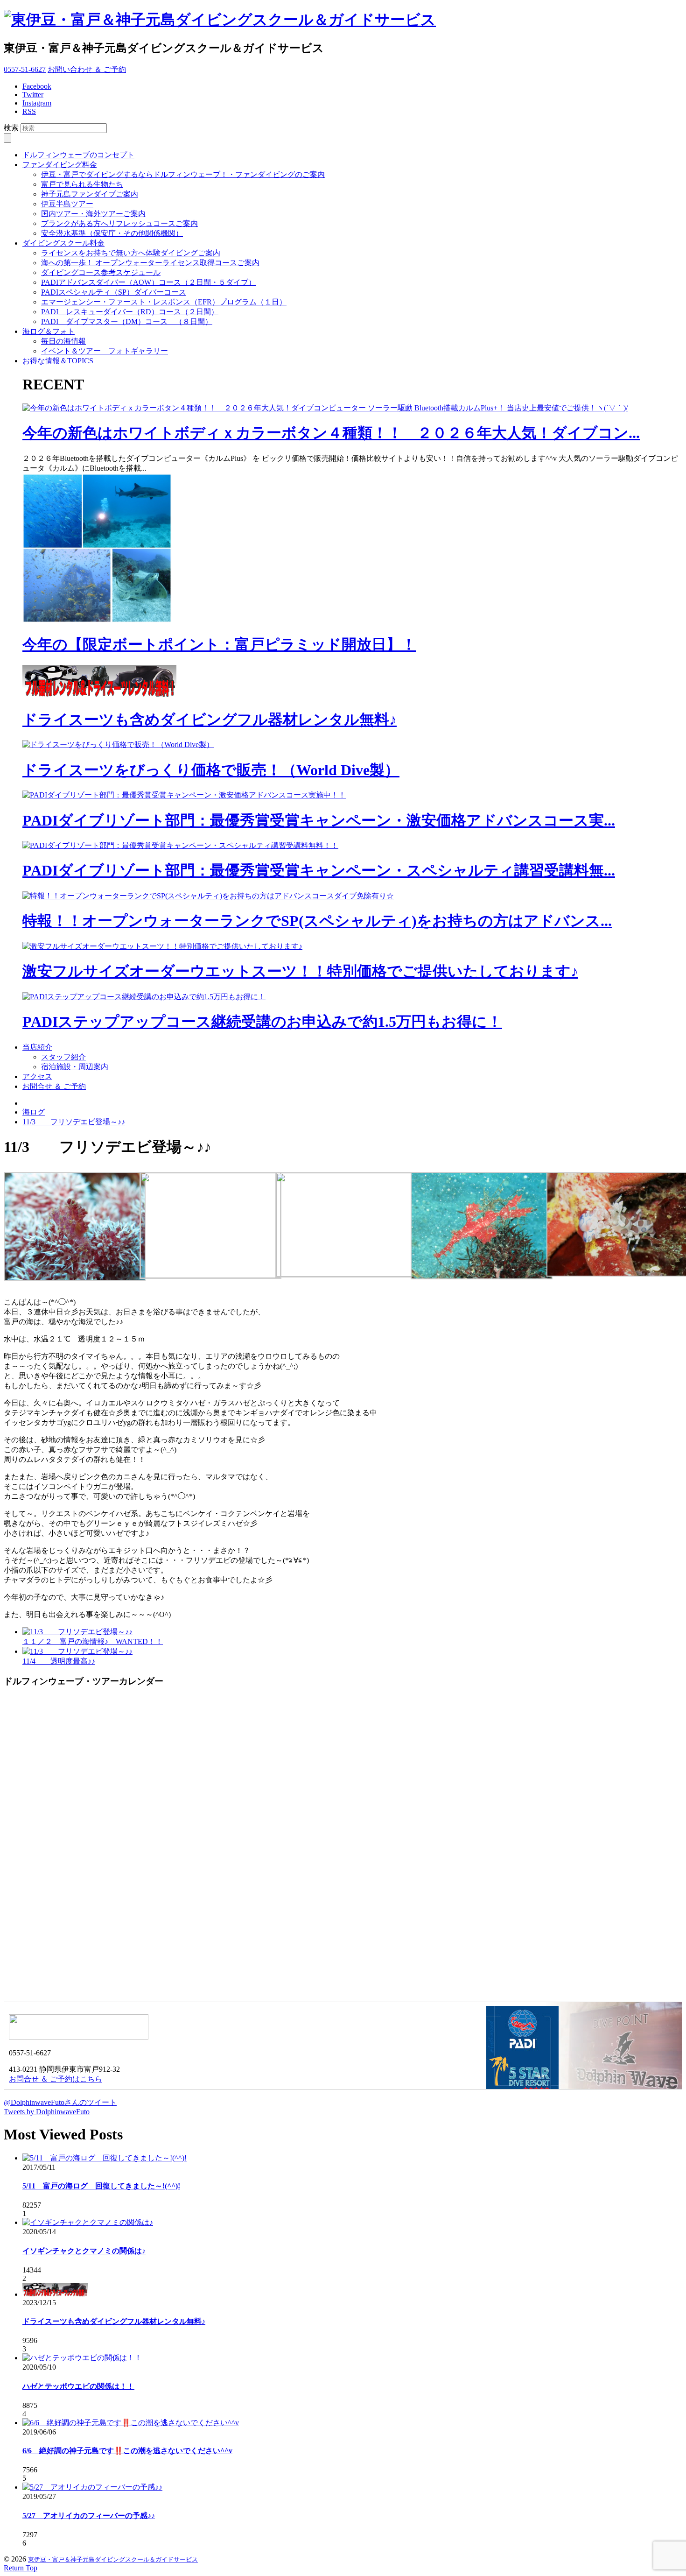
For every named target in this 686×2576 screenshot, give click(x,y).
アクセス (37, 1076)
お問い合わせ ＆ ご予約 (87, 69)
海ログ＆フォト (49, 331)
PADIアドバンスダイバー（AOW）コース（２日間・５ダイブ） (148, 282)
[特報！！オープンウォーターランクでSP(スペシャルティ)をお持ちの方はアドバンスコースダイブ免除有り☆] (208, 896)
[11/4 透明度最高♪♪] (77, 1651)
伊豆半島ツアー (67, 204)
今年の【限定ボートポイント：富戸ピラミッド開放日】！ (219, 644)
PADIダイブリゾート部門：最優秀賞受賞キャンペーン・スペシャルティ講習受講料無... (319, 870)
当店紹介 (37, 1047)
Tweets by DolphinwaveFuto (47, 2112)
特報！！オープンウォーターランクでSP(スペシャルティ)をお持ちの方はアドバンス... (317, 921)
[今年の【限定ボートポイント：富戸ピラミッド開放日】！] (97, 620)
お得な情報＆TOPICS (58, 361)
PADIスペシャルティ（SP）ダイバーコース (114, 292)
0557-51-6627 (25, 69)
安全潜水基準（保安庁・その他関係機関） (112, 233)
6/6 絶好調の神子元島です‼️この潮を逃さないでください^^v (127, 2451)
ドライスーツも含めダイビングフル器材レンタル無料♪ (210, 720)
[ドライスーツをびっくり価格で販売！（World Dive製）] (118, 745)
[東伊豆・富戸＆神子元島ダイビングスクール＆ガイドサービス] (220, 20)
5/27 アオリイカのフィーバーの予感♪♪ (89, 2516)
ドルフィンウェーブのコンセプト (78, 155)
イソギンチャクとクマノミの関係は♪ (84, 2251)
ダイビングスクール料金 (63, 243)
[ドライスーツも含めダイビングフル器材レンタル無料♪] (99, 695)
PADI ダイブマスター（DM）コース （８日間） (127, 321)
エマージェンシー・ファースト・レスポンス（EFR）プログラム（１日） (164, 302)
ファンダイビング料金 (60, 165)
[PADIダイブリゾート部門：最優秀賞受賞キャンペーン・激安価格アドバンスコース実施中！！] (184, 795)
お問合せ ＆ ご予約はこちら (56, 2079)
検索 (11, 128)
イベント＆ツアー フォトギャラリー (105, 351)
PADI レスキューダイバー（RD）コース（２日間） (130, 312)
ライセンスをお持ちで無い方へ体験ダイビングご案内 (131, 253)
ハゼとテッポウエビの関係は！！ (78, 2386)
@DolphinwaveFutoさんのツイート (60, 2102)
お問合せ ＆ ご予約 (54, 1086)
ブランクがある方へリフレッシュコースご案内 (119, 223)
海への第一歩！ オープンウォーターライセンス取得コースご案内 (150, 263)
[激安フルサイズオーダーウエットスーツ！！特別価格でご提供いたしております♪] (162, 946)
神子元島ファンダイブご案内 (90, 194)
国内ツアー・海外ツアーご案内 (93, 214)
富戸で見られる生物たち (82, 184)
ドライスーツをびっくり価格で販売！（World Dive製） (211, 770)
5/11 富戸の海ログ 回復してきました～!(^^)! (101, 2186)
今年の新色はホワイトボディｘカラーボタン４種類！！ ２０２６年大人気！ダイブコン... (331, 433)
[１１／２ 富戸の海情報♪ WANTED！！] (77, 1632)
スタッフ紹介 (63, 1057)
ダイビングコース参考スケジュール (101, 272)
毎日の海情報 (63, 341)
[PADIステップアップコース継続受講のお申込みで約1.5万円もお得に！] (144, 997)
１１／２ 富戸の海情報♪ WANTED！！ (93, 1641)
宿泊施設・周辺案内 (75, 1067)
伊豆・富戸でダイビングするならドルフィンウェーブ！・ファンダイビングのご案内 (183, 174)
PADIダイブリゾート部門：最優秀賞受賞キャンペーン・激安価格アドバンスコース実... (319, 820)
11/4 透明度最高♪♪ (59, 1661)
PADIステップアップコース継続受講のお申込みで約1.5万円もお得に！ (262, 1022)
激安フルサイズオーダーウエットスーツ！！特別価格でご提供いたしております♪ (300, 971)
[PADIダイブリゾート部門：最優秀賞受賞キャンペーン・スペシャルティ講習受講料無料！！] (180, 845)
